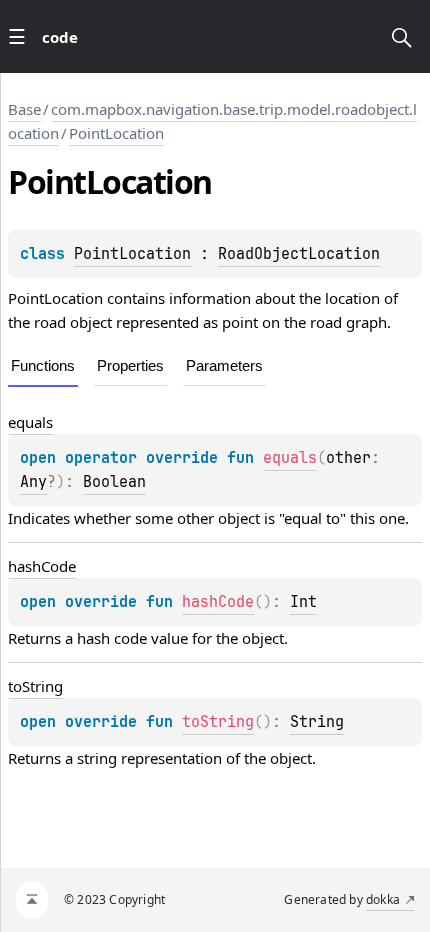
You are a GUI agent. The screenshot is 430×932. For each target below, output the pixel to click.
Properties (130, 365)
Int (303, 602)
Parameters (224, 365)
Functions (43, 365)
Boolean (114, 482)
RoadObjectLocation (299, 254)
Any (33, 482)
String (317, 722)
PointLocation (116, 133)
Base (24, 109)
